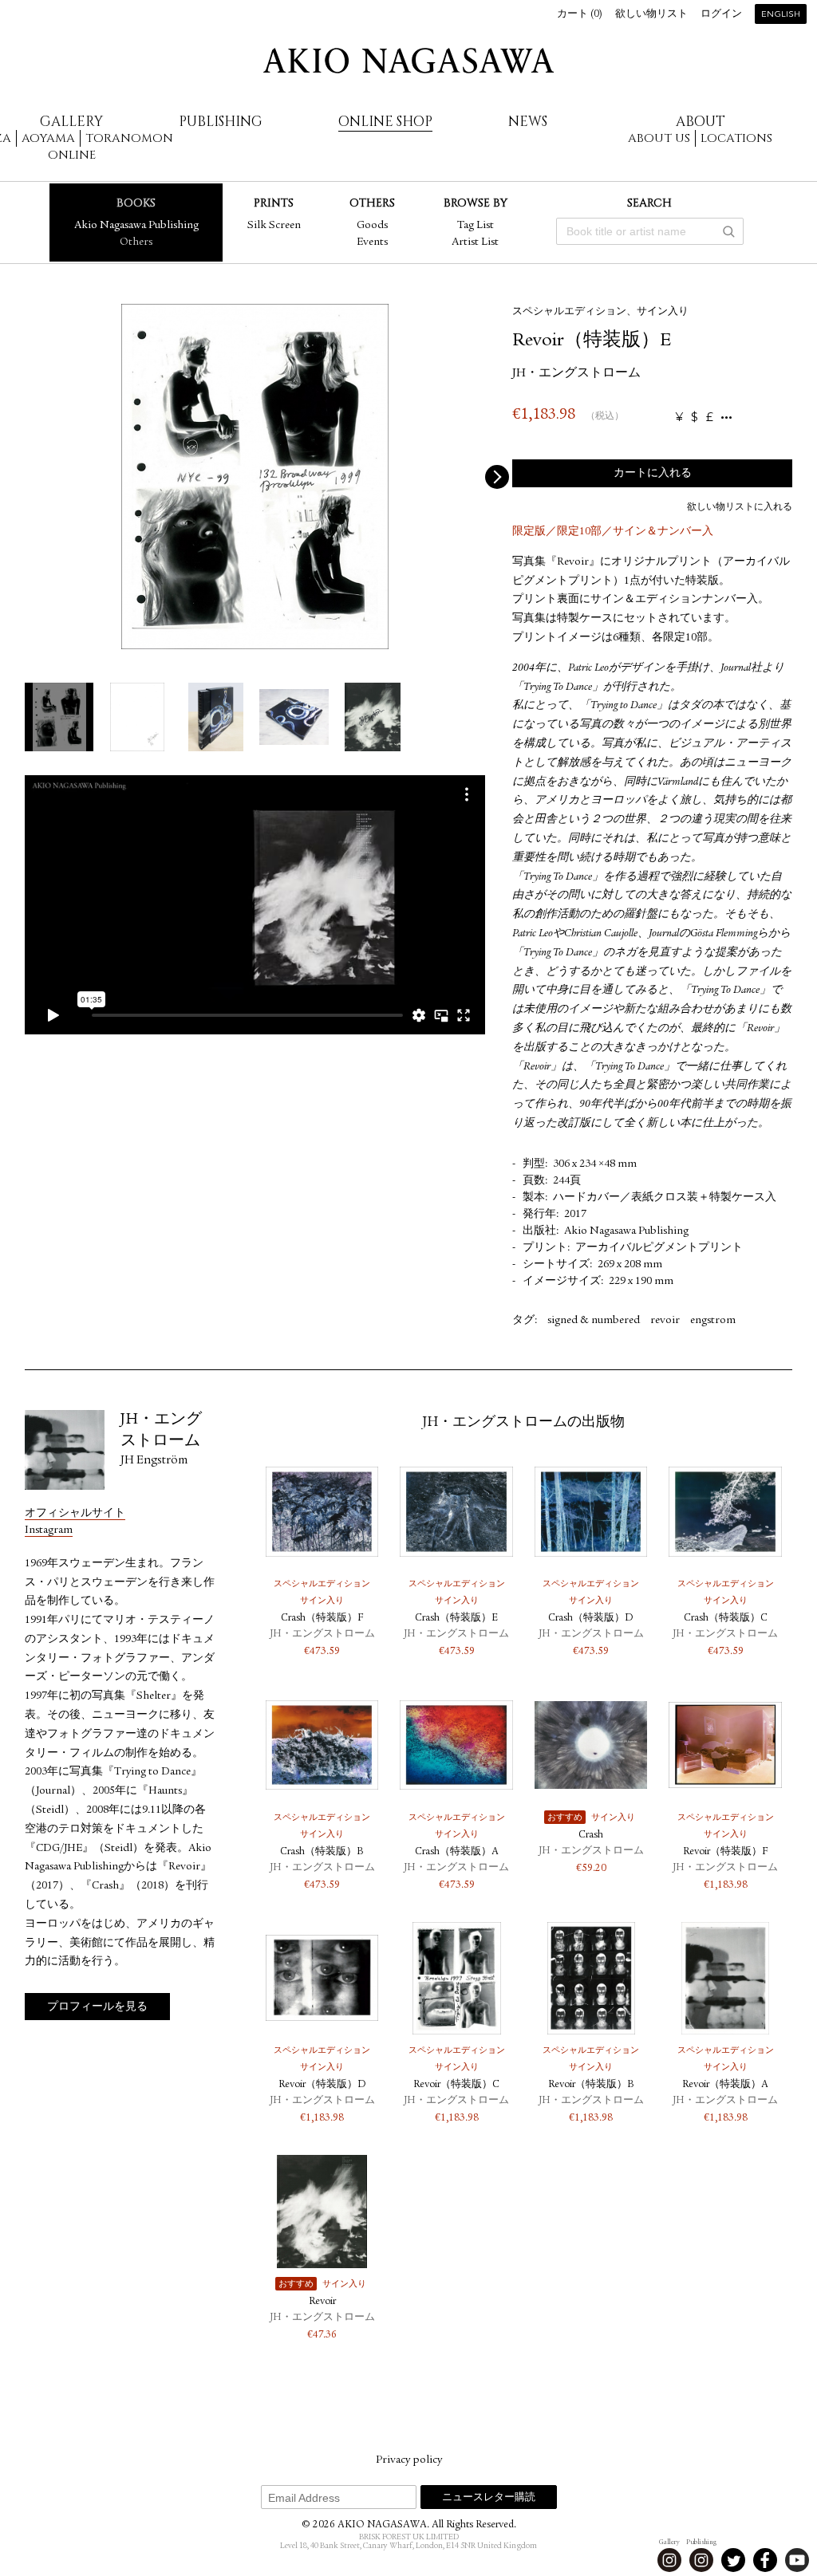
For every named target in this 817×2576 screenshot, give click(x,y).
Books (136, 203)
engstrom (713, 1321)
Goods (372, 226)
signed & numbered (594, 1321)
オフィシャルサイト (75, 1514)
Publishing (221, 122)
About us (659, 138)
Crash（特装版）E (456, 1619)
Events (372, 242)
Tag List (476, 226)
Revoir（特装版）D (322, 2085)
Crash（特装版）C (726, 1619)
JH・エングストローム (576, 374)
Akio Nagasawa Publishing (136, 226)
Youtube (797, 2560)
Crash (591, 1835)
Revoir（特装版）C (456, 2085)
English (781, 15)
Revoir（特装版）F (725, 1852)
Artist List (475, 242)
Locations (736, 138)
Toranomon (129, 138)
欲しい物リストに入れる (740, 507)
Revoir (322, 2302)
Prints (274, 203)
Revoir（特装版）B (591, 2085)
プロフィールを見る (97, 2007)
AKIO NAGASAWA (408, 61)
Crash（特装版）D (591, 1619)
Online (72, 155)
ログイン (721, 15)
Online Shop (385, 122)
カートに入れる (653, 474)
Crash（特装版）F (322, 1619)
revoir (665, 1321)
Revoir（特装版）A (725, 2085)
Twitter (733, 2560)
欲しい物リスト (651, 15)
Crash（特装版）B (322, 1852)
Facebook (765, 2560)
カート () (580, 15)
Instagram (49, 1530)
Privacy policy (409, 2460)
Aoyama (48, 138)
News (528, 122)
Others (136, 242)
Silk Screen (274, 226)
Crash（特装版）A (457, 1852)
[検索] (728, 231)
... (726, 418)
